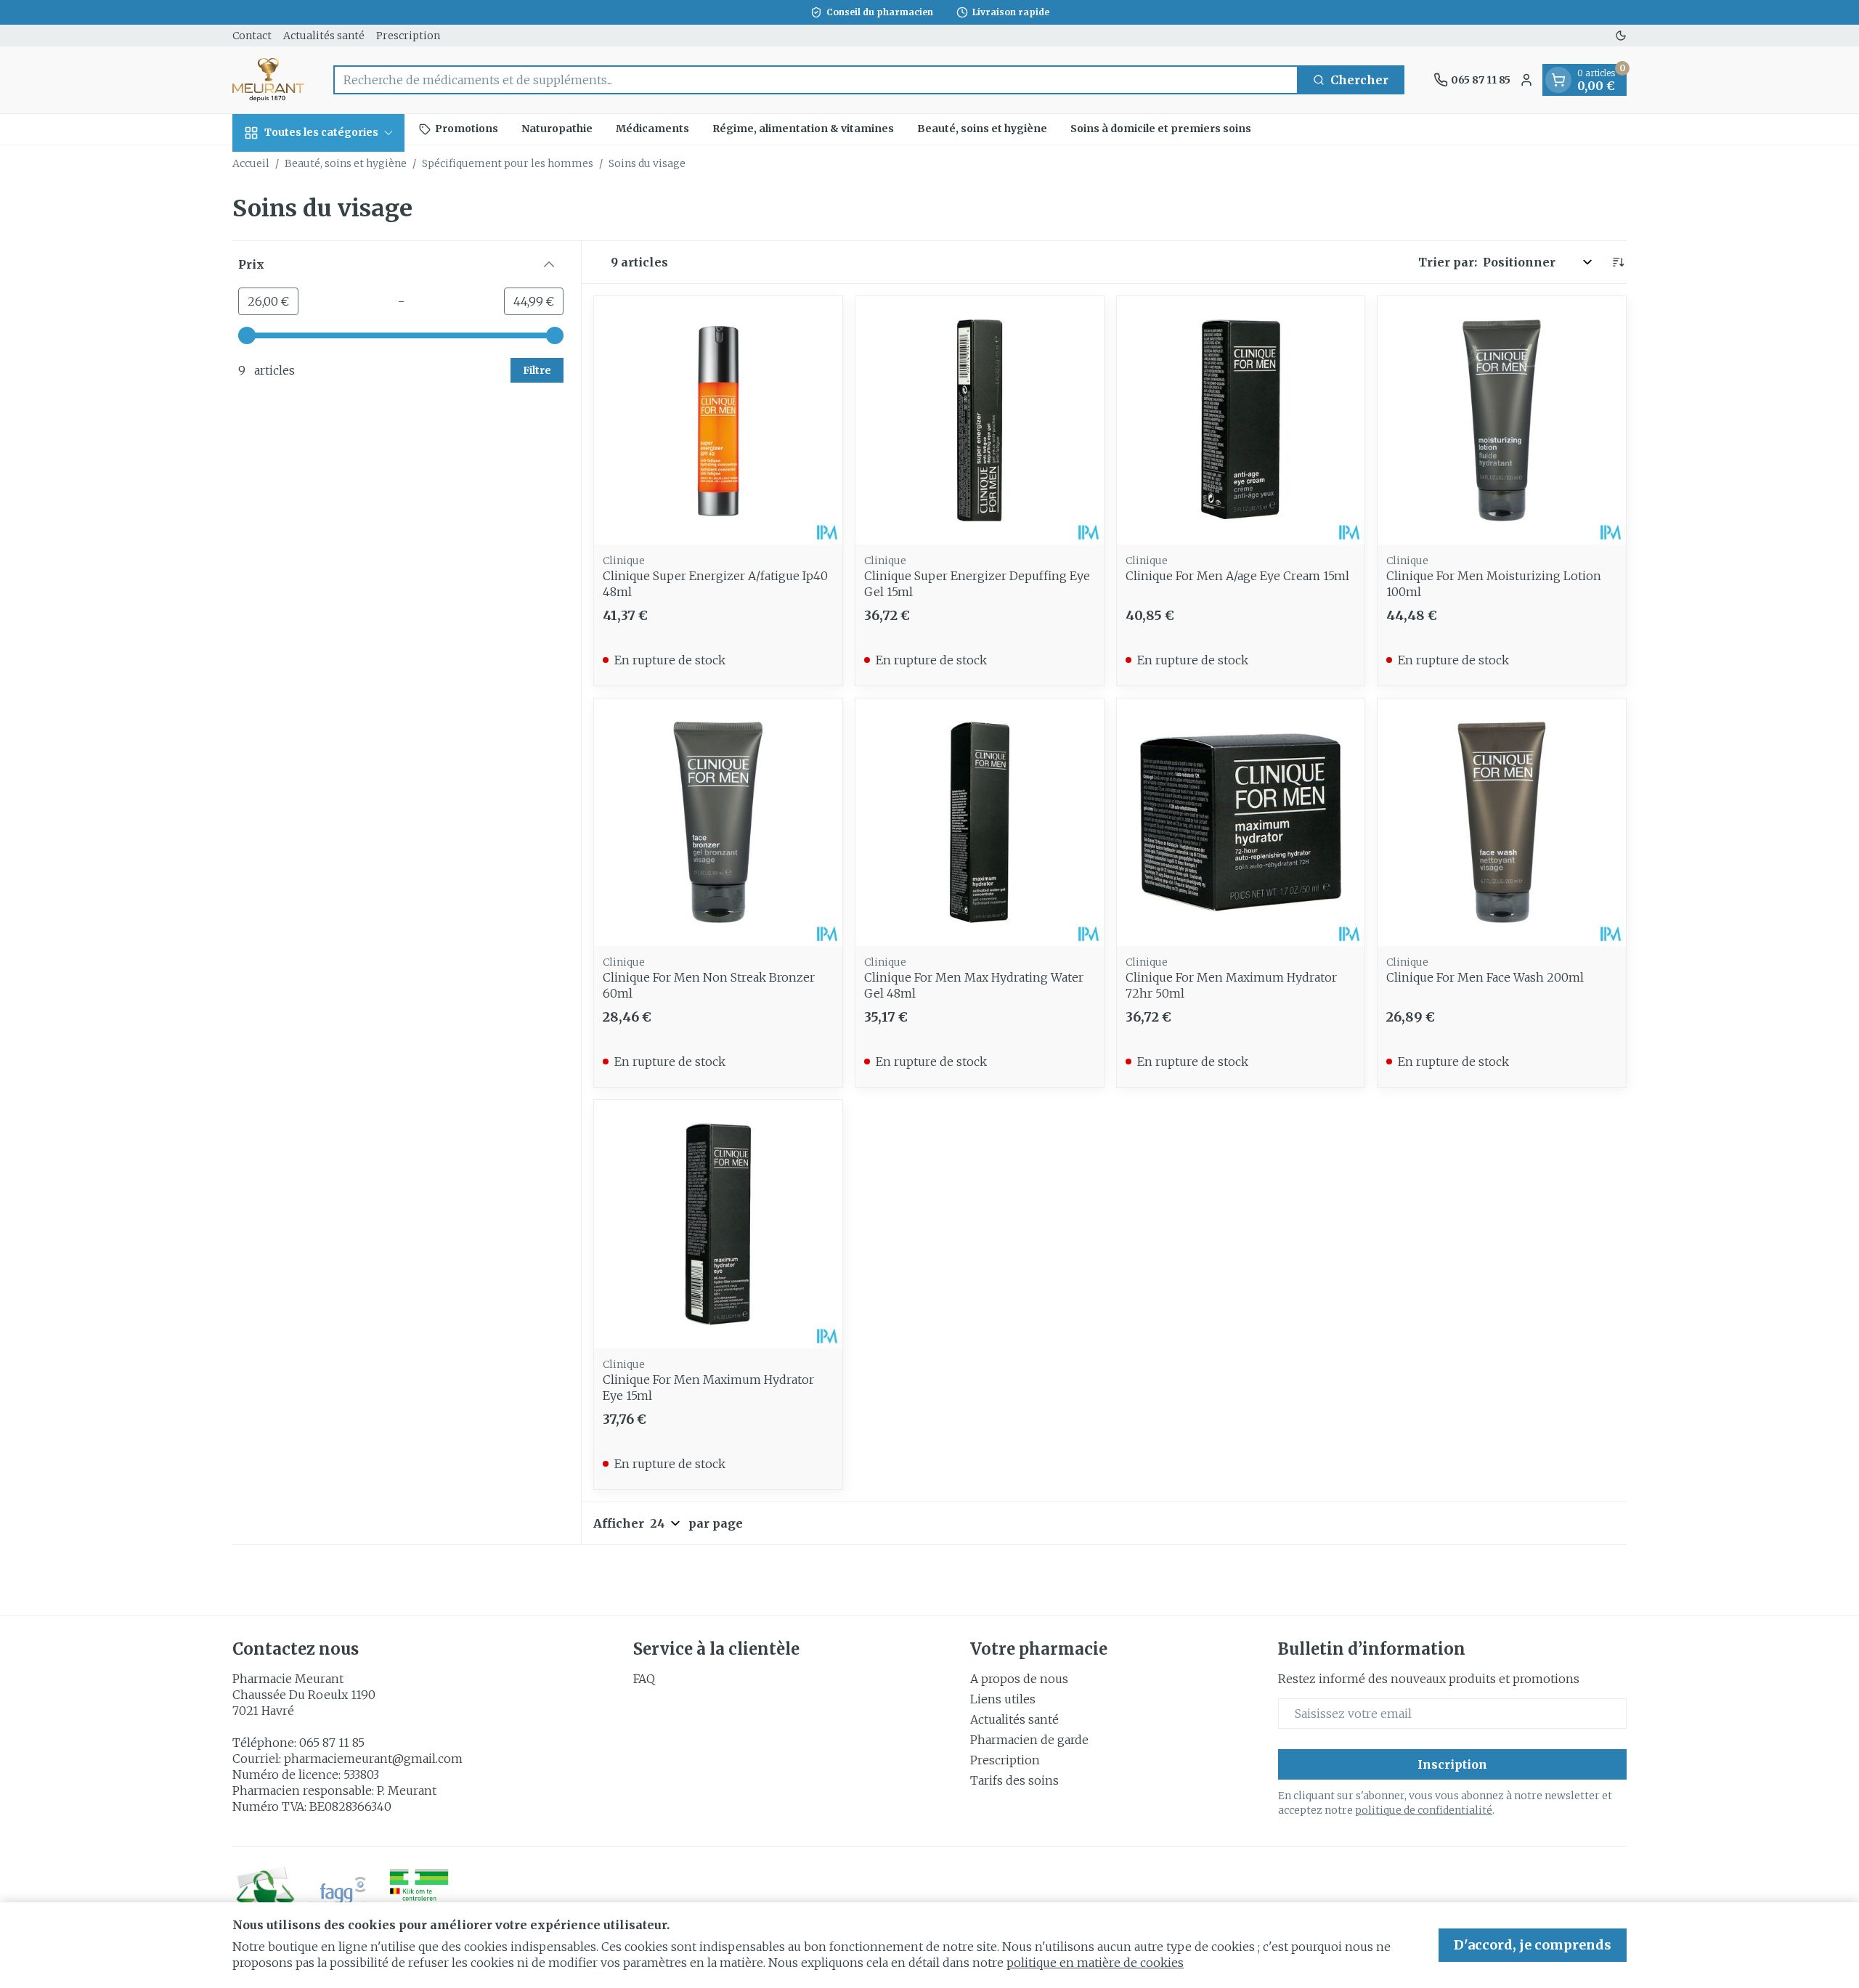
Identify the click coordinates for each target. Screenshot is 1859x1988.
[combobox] (816, 80)
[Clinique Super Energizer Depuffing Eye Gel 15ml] (980, 420)
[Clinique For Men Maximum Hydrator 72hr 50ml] (1241, 823)
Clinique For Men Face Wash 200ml (1485, 977)
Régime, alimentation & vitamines (803, 129)
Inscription (1452, 1764)
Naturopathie (557, 129)
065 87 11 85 (332, 1743)
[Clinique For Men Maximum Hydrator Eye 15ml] (718, 1224)
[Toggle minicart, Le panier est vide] (1558, 80)
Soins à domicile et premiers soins (1161, 129)
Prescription (408, 36)
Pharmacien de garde (1029, 1740)
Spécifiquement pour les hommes (508, 163)
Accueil (251, 163)
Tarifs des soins (1014, 1780)
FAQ (644, 1679)
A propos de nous (1019, 1679)
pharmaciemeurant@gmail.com (373, 1759)
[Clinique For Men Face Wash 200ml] (1502, 823)
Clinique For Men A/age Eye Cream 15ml (1237, 576)
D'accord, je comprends (1533, 1945)
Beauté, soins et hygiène (982, 129)
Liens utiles (1003, 1699)
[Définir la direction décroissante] (1618, 262)
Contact (252, 36)
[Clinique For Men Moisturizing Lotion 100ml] (1502, 420)
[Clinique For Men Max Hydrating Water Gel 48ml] (980, 823)
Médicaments (652, 129)
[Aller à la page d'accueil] (268, 80)
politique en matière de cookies (1095, 1963)
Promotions (467, 129)
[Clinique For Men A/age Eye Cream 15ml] (1241, 420)
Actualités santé (324, 36)
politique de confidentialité (1424, 1810)
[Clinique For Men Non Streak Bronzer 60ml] (718, 823)
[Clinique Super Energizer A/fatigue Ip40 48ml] (718, 420)
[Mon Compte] (1526, 80)
